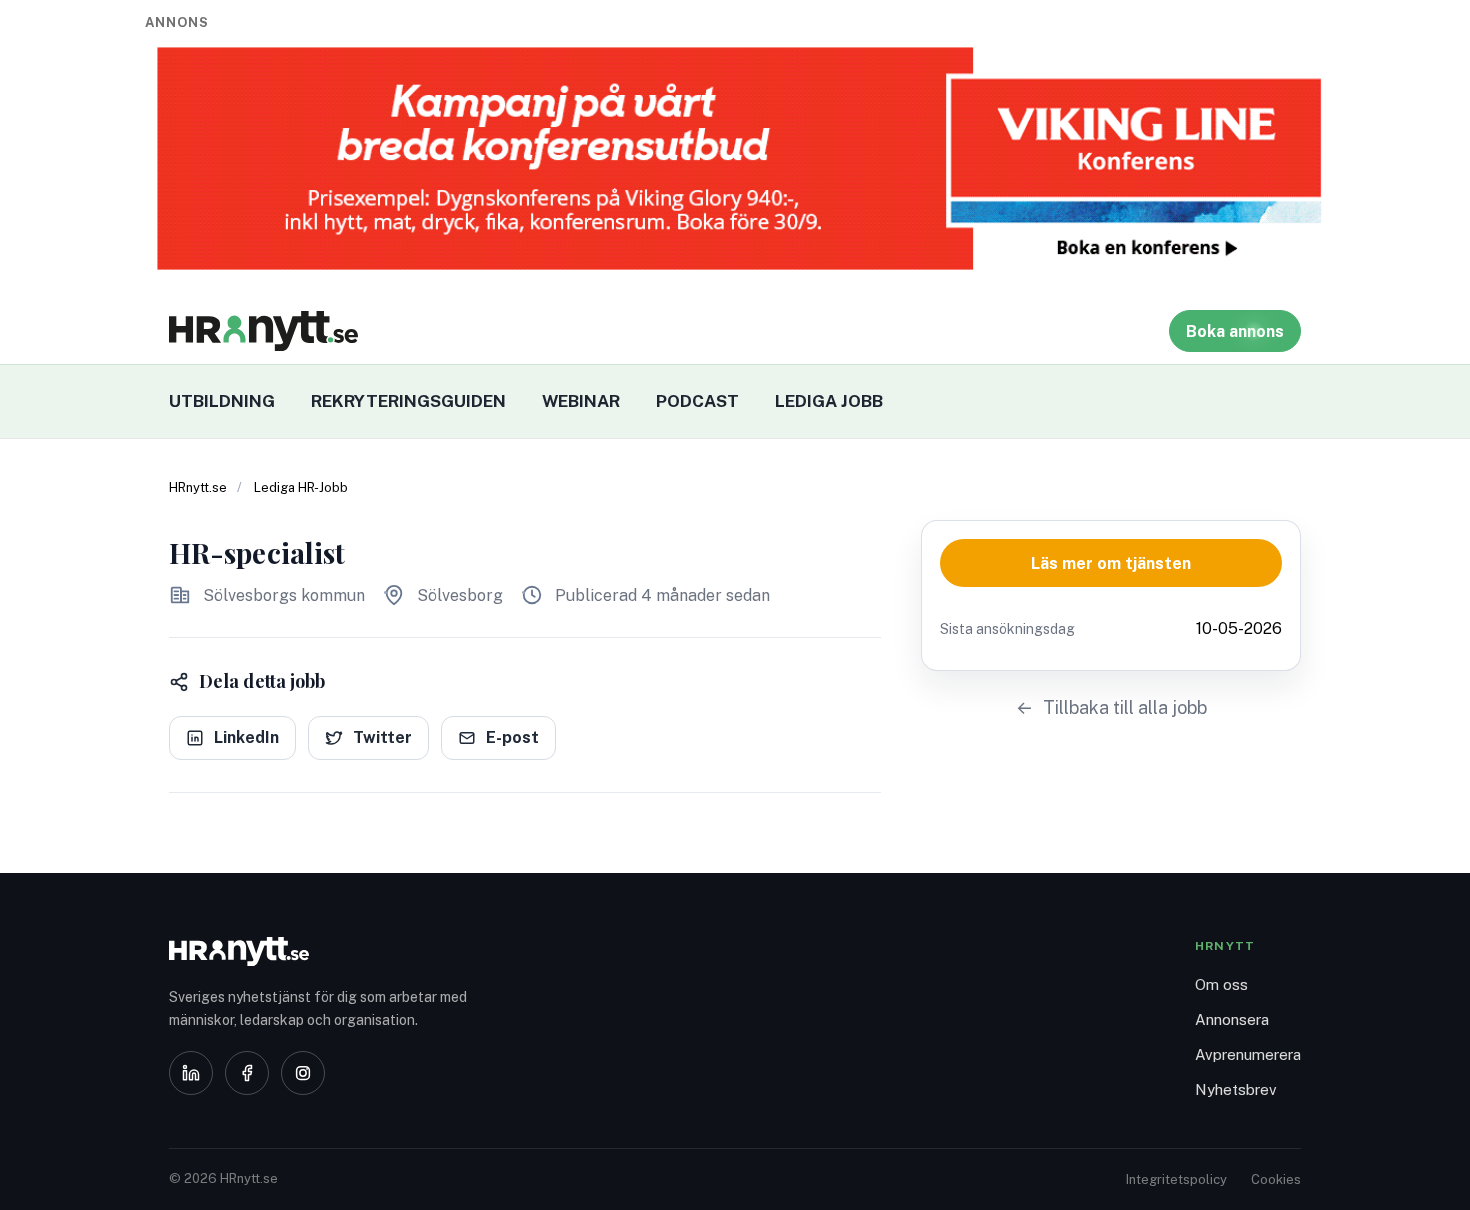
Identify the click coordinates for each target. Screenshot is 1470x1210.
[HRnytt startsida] (329, 952)
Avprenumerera (1248, 1054)
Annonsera (1232, 1019)
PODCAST (697, 401)
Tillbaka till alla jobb (1125, 707)
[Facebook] (247, 1073)
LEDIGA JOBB (829, 401)
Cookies (1276, 1179)
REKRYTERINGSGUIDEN (408, 401)
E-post (512, 737)
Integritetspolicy (1176, 1179)
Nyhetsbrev (1236, 1089)
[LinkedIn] (191, 1073)
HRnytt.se (198, 487)
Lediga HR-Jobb (301, 487)
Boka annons (1235, 331)
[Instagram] (303, 1073)
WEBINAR (581, 401)
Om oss (1221, 984)
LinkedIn (246, 737)
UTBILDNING (222, 401)
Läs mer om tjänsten (1111, 563)
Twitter (382, 737)
